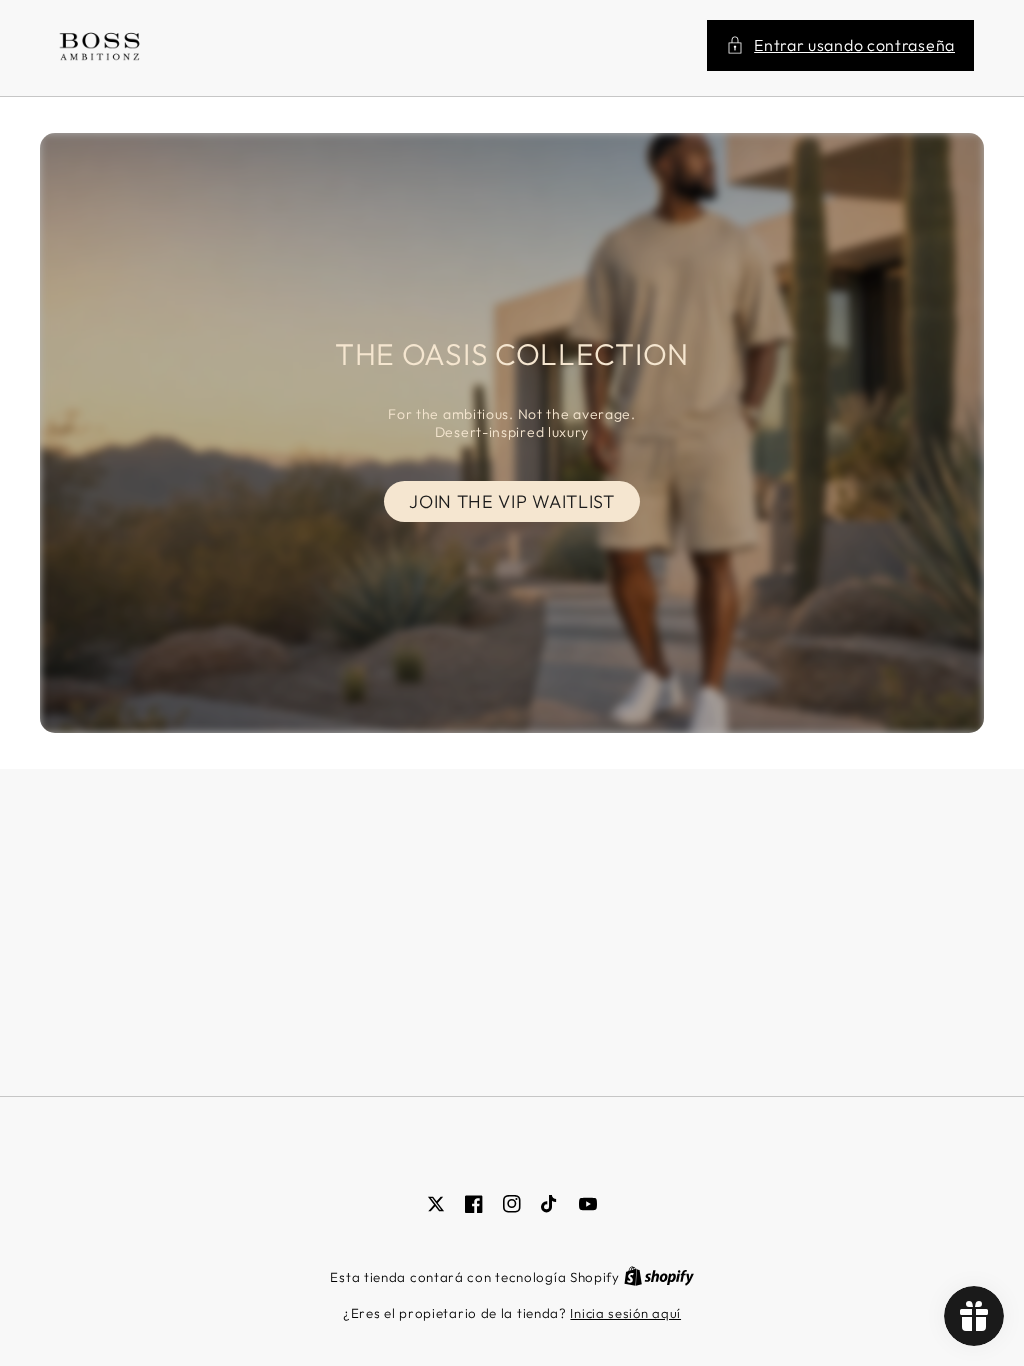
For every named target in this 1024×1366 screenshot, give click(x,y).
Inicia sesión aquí (625, 1313)
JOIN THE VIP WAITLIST (512, 501)
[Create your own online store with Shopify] (659, 1277)
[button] (840, 45)
